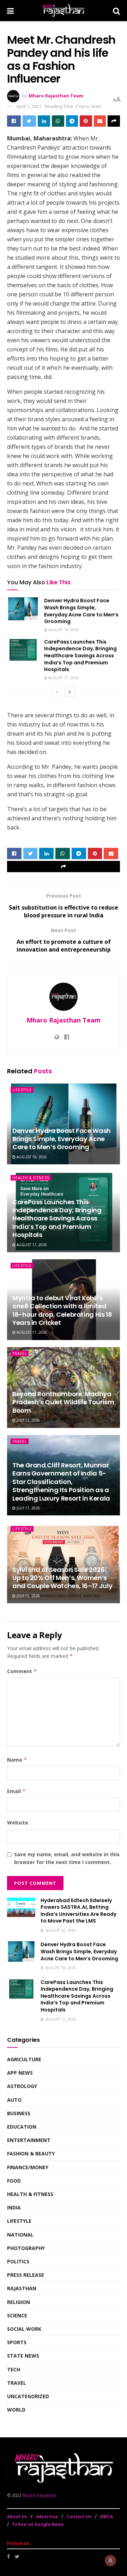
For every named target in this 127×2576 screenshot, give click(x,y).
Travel (20, 1353)
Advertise (47, 2517)
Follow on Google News (38, 2524)
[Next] (70, 692)
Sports (17, 2342)
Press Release (26, 2275)
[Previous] (57, 692)
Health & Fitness (31, 1178)
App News (20, 2073)
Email (16, 1791)
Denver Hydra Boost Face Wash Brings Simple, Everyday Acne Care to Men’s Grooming (81, 611)
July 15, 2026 (28, 1596)
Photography (26, 2248)
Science (17, 2315)
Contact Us (79, 2517)
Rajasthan (22, 2288)
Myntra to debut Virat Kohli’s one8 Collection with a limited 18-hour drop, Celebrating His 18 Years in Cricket (62, 1310)
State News (23, 2356)
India (14, 2207)
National (20, 2235)
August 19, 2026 (63, 630)
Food (14, 2181)
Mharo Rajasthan (39, 2495)
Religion (19, 2302)
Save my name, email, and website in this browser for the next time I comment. (67, 1858)
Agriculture (24, 2059)
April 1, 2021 (29, 106)
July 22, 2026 (28, 1420)
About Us (17, 2517)
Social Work (24, 2329)
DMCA (107, 2517)
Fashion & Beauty (31, 2153)
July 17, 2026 (28, 1508)
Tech (14, 2369)
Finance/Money (28, 2167)
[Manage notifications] (110, 2560)
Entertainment (29, 2140)
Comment (22, 1671)
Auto (14, 2100)
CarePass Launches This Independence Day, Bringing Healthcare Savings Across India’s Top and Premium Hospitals (80, 656)
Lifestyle (22, 1090)
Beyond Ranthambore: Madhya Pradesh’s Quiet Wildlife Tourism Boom (63, 1402)
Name (17, 1760)
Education (22, 2127)
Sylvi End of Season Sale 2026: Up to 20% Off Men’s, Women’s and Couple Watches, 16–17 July (62, 1578)
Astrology (22, 2086)
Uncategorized (28, 2396)
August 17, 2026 (63, 678)
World (16, 2410)
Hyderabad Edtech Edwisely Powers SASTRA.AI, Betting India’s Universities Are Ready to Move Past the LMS (78, 1911)
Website (18, 1823)
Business (19, 2113)
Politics (18, 2261)
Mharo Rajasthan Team (56, 96)
